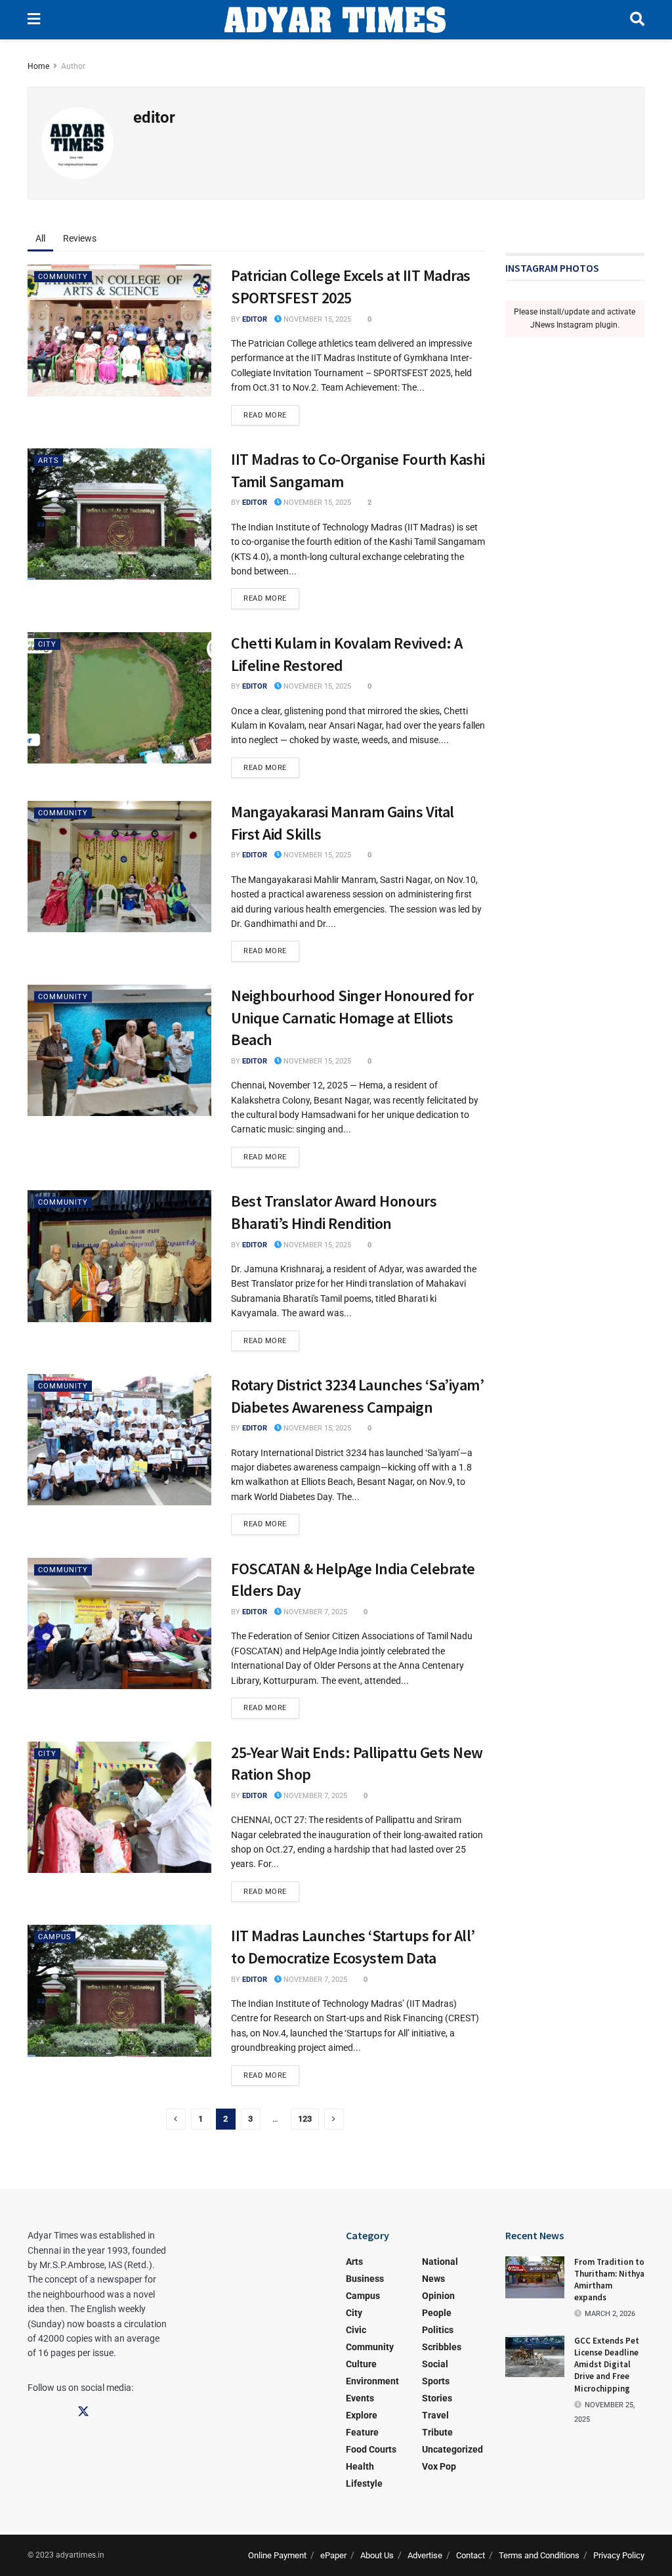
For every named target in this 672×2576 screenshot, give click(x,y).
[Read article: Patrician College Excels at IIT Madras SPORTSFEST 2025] (119, 330)
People (437, 2313)
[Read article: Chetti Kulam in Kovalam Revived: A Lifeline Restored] (119, 698)
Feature (362, 2432)
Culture (361, 2364)
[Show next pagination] (334, 2119)
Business (365, 2279)
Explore (362, 2415)
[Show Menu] (34, 20)
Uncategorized (452, 2449)
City (47, 644)
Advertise (425, 2555)
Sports (436, 2381)
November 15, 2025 (316, 319)
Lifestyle (364, 2483)
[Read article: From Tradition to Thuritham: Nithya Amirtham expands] (535, 2277)
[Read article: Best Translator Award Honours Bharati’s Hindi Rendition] (119, 1256)
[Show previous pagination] (176, 2119)
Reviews (80, 238)
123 (305, 2119)
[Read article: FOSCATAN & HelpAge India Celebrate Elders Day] (119, 1623)
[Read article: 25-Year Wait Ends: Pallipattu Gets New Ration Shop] (119, 1807)
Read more (271, 412)
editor (255, 319)
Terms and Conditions (539, 2555)
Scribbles (442, 2347)
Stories (437, 2398)
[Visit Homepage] (335, 20)
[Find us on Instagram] (58, 2412)
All (40, 238)
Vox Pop (439, 2466)
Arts (49, 461)
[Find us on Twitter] (83, 2412)
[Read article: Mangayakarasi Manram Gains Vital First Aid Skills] (119, 867)
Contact (471, 2555)
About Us (377, 2555)
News (433, 2279)
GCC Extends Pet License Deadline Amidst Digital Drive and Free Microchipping (607, 2365)
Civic (356, 2330)
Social (435, 2364)
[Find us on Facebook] (33, 2412)
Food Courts (371, 2449)
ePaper (333, 2555)
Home (38, 66)
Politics (438, 2330)
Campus (55, 1937)
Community (63, 277)
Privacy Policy (619, 2555)
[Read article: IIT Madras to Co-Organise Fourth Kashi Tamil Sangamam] (119, 514)
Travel (435, 2415)
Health (360, 2466)
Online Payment (277, 2555)
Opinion (438, 2296)
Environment (372, 2381)
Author (73, 66)
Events (360, 2398)
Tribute (437, 2432)
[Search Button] (637, 20)
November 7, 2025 (314, 1612)
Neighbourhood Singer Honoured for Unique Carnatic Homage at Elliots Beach (352, 1018)
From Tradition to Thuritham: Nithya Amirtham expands (609, 2280)
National (440, 2262)
